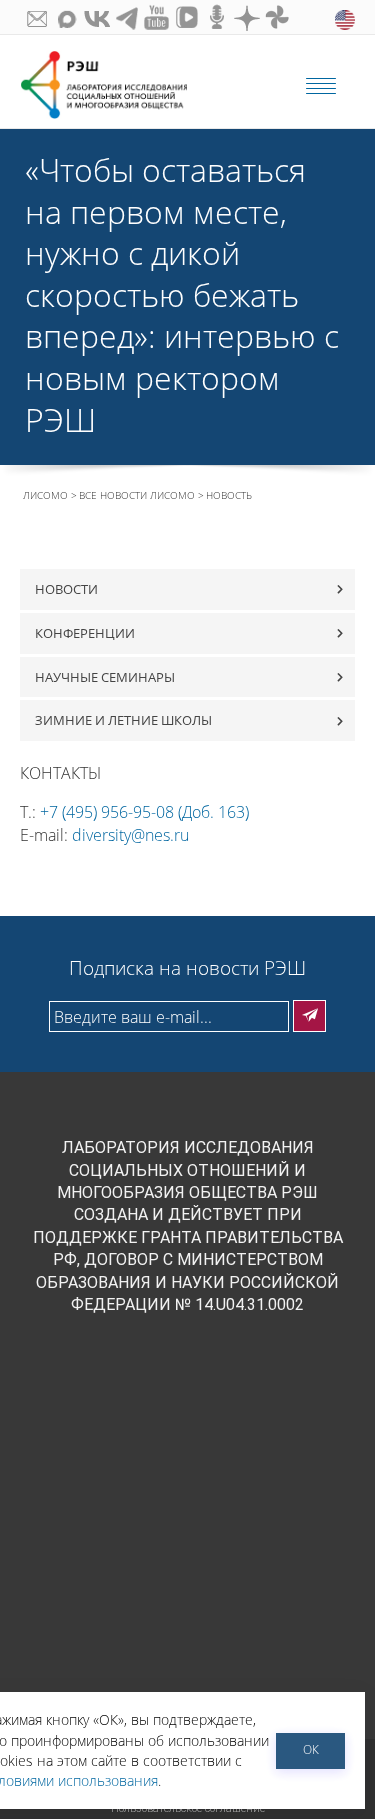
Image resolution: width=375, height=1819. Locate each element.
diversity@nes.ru (130, 835)
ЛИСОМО (45, 495)
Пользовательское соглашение (188, 1808)
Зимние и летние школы (123, 720)
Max (65, 17)
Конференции (85, 633)
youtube (155, 17)
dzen (245, 17)
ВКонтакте (95, 17)
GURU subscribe (35, 17)
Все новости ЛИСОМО (137, 495)
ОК (311, 1749)
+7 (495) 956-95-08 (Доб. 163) (144, 812)
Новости (66, 589)
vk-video (185, 17)
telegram (125, 17)
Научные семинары (105, 677)
